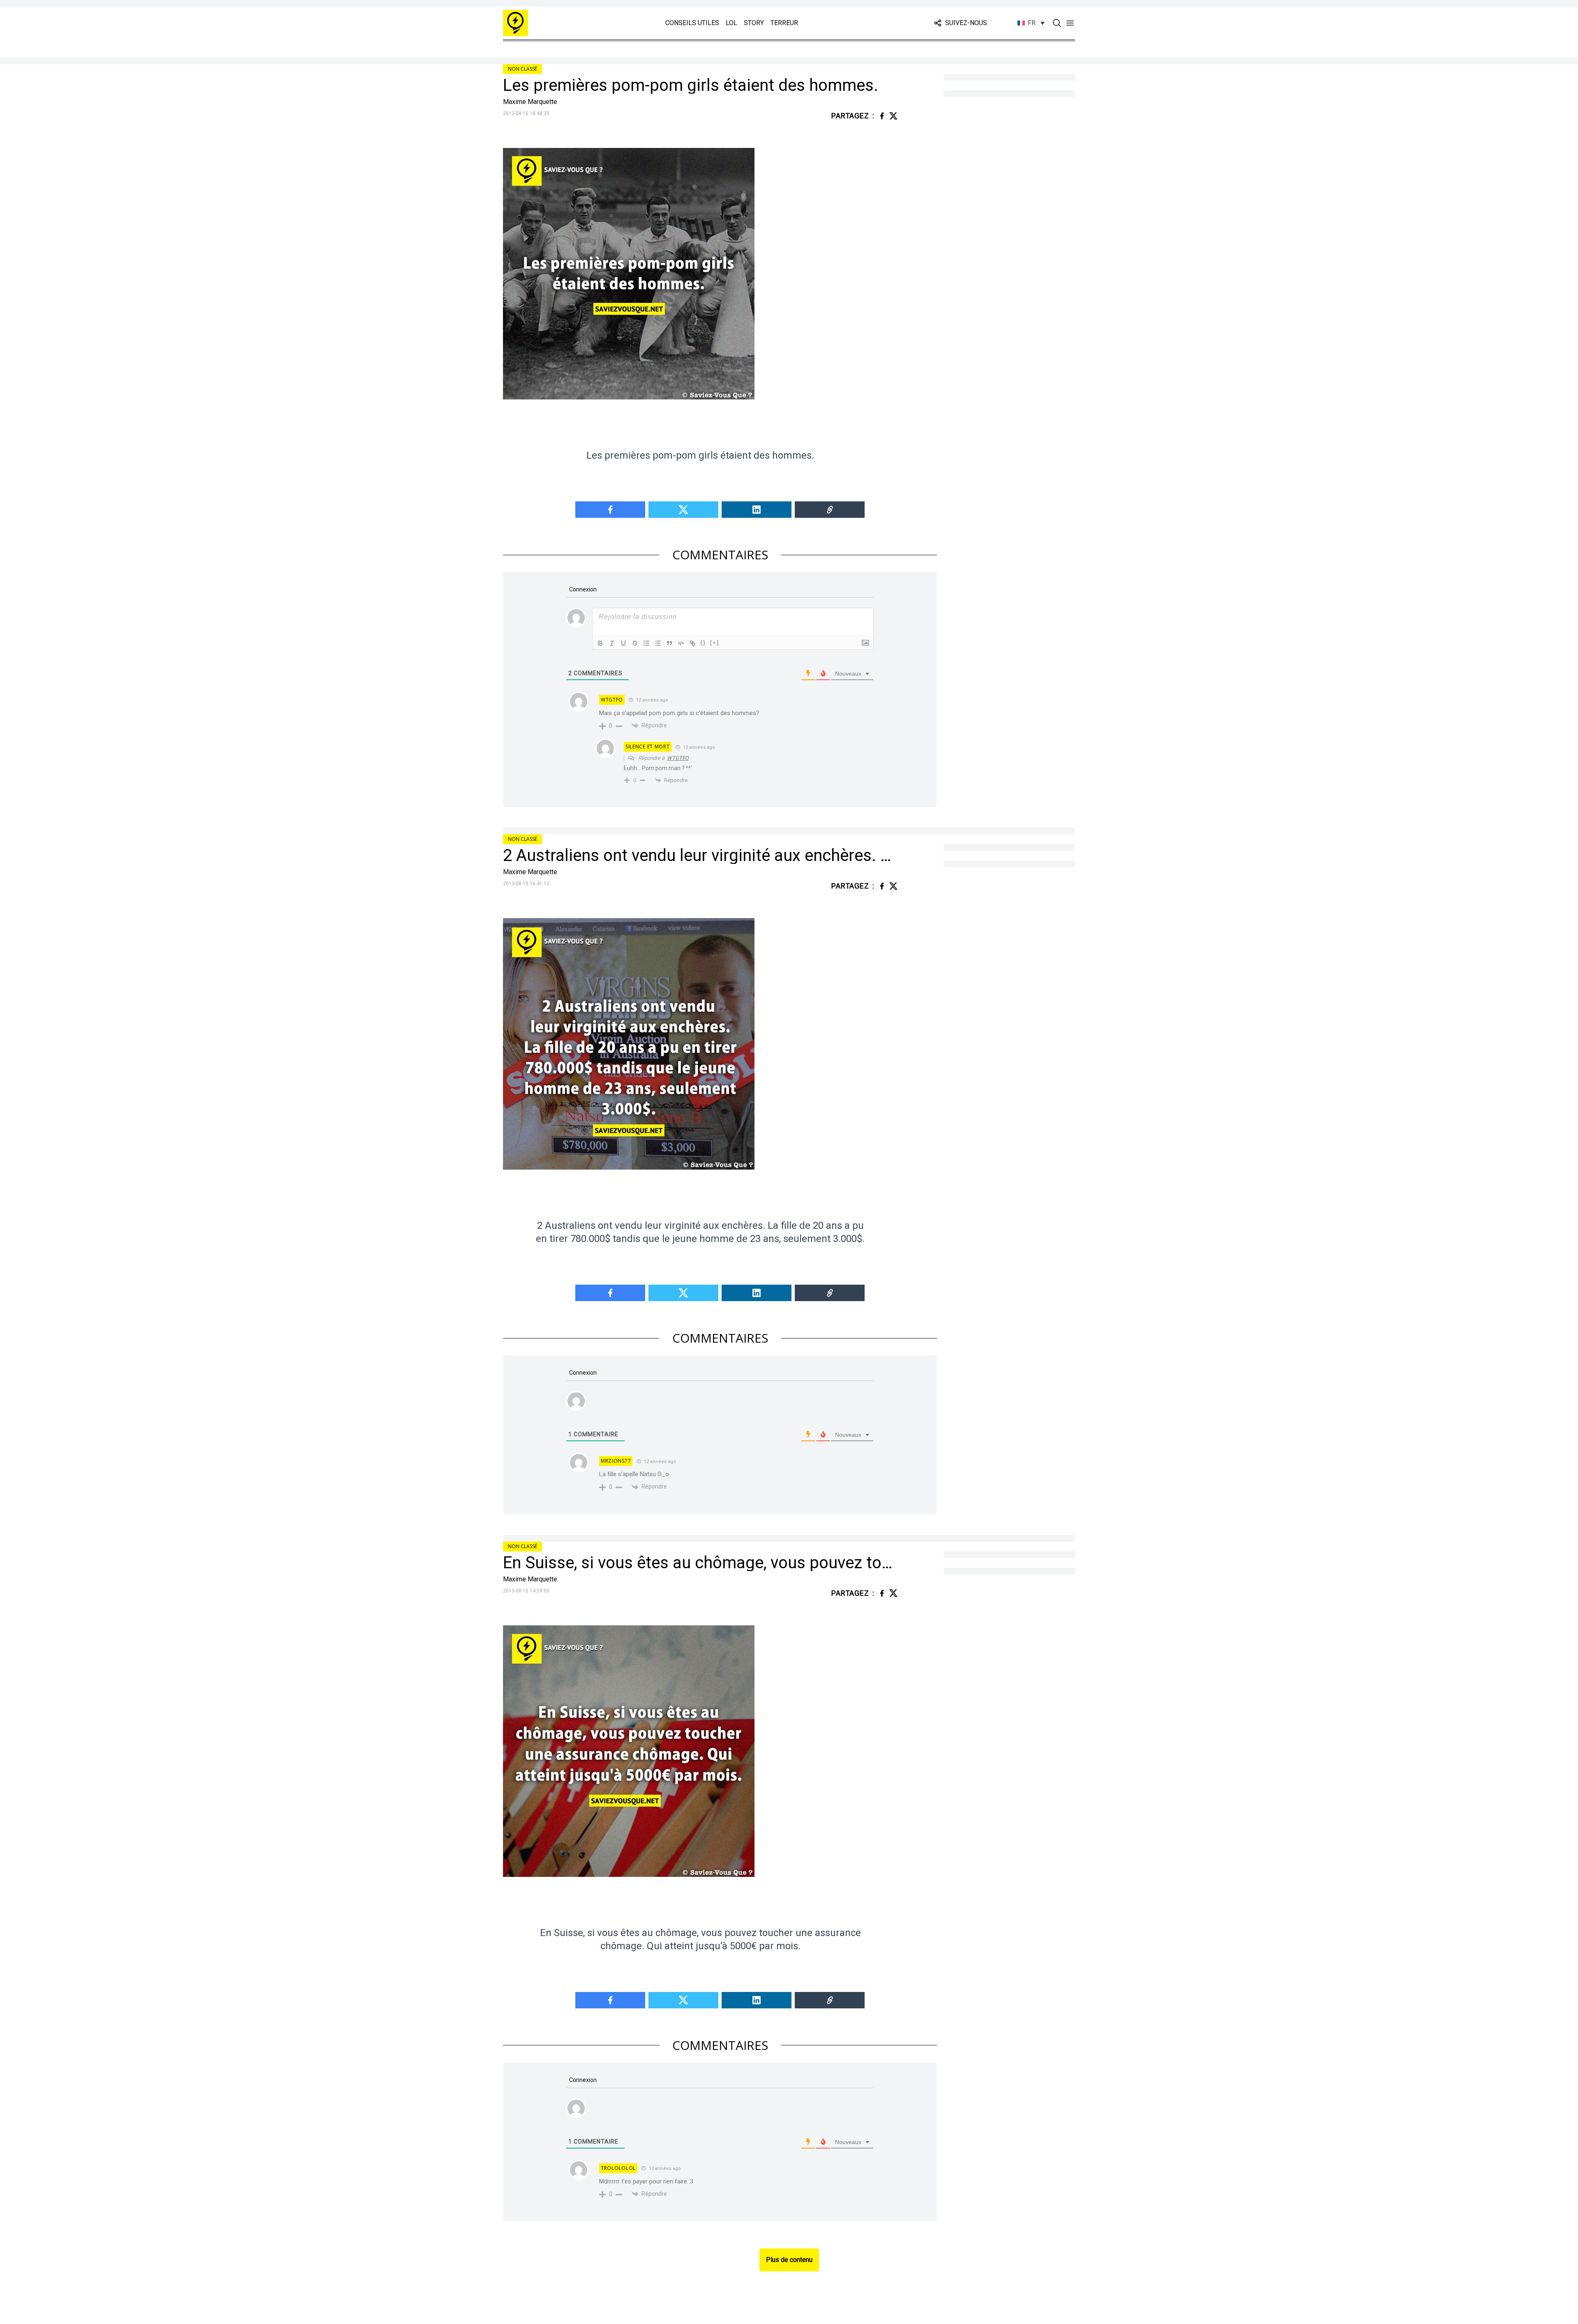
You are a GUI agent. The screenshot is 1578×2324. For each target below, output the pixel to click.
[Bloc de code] (681, 643)
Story (754, 23)
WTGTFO (678, 758)
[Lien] (692, 643)
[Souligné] (623, 643)
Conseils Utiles (692, 23)
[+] (715, 643)
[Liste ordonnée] (646, 643)
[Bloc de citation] (669, 643)
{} (703, 643)
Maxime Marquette (530, 102)
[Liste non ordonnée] (658, 643)
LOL (731, 23)
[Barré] (635, 643)
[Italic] (612, 643)
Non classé (523, 69)
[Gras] (600, 643)
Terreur (784, 23)
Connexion (582, 589)
